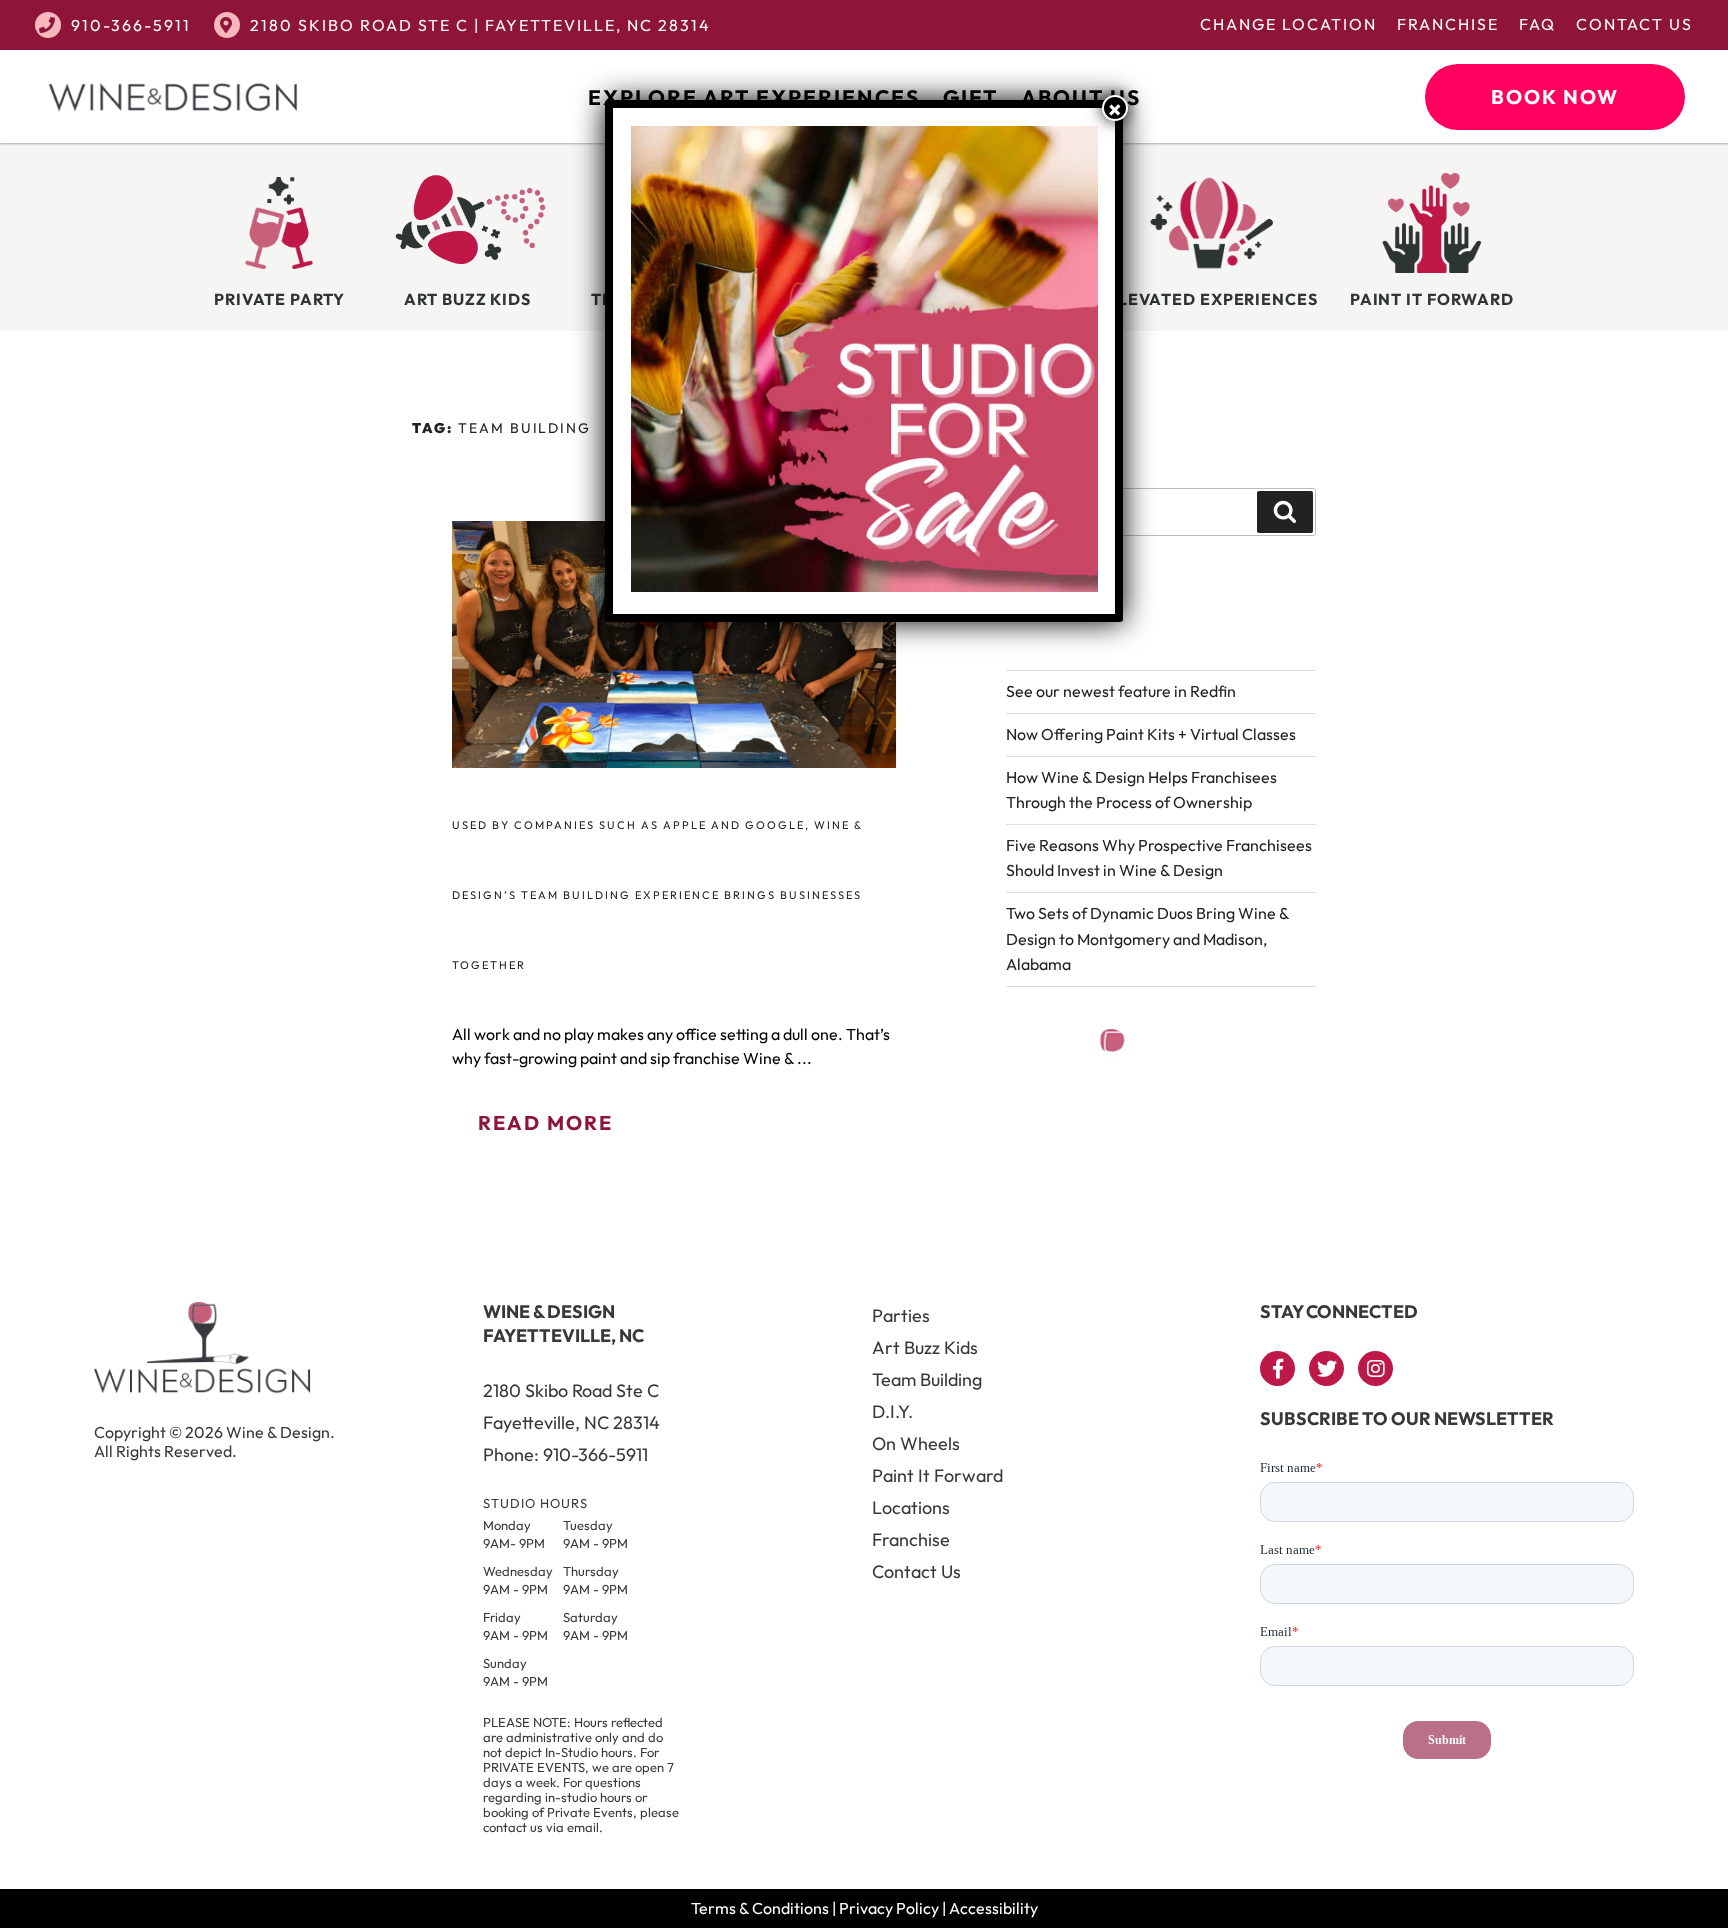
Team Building (927, 1379)
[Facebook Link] (1277, 1368)
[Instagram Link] (1375, 1368)
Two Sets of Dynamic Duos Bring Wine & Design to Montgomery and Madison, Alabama (1147, 938)
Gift (970, 97)
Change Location (1288, 24)
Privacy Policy (889, 1908)
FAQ (1537, 24)
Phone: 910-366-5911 (565, 1454)
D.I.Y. (892, 1411)
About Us (1081, 97)
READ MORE (545, 1122)
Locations (911, 1507)
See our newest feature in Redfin (1121, 691)
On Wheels (916, 1443)
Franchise (1448, 24)
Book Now (1555, 96)
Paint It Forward (937, 1475)
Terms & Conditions (760, 1908)
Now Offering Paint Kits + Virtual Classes (1151, 734)
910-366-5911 (131, 25)
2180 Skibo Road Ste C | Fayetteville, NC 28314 (480, 25)
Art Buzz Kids (925, 1347)
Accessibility (993, 1908)
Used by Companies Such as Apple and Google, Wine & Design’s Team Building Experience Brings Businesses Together (657, 895)
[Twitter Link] (1326, 1368)
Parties (901, 1315)
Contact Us (1634, 24)
